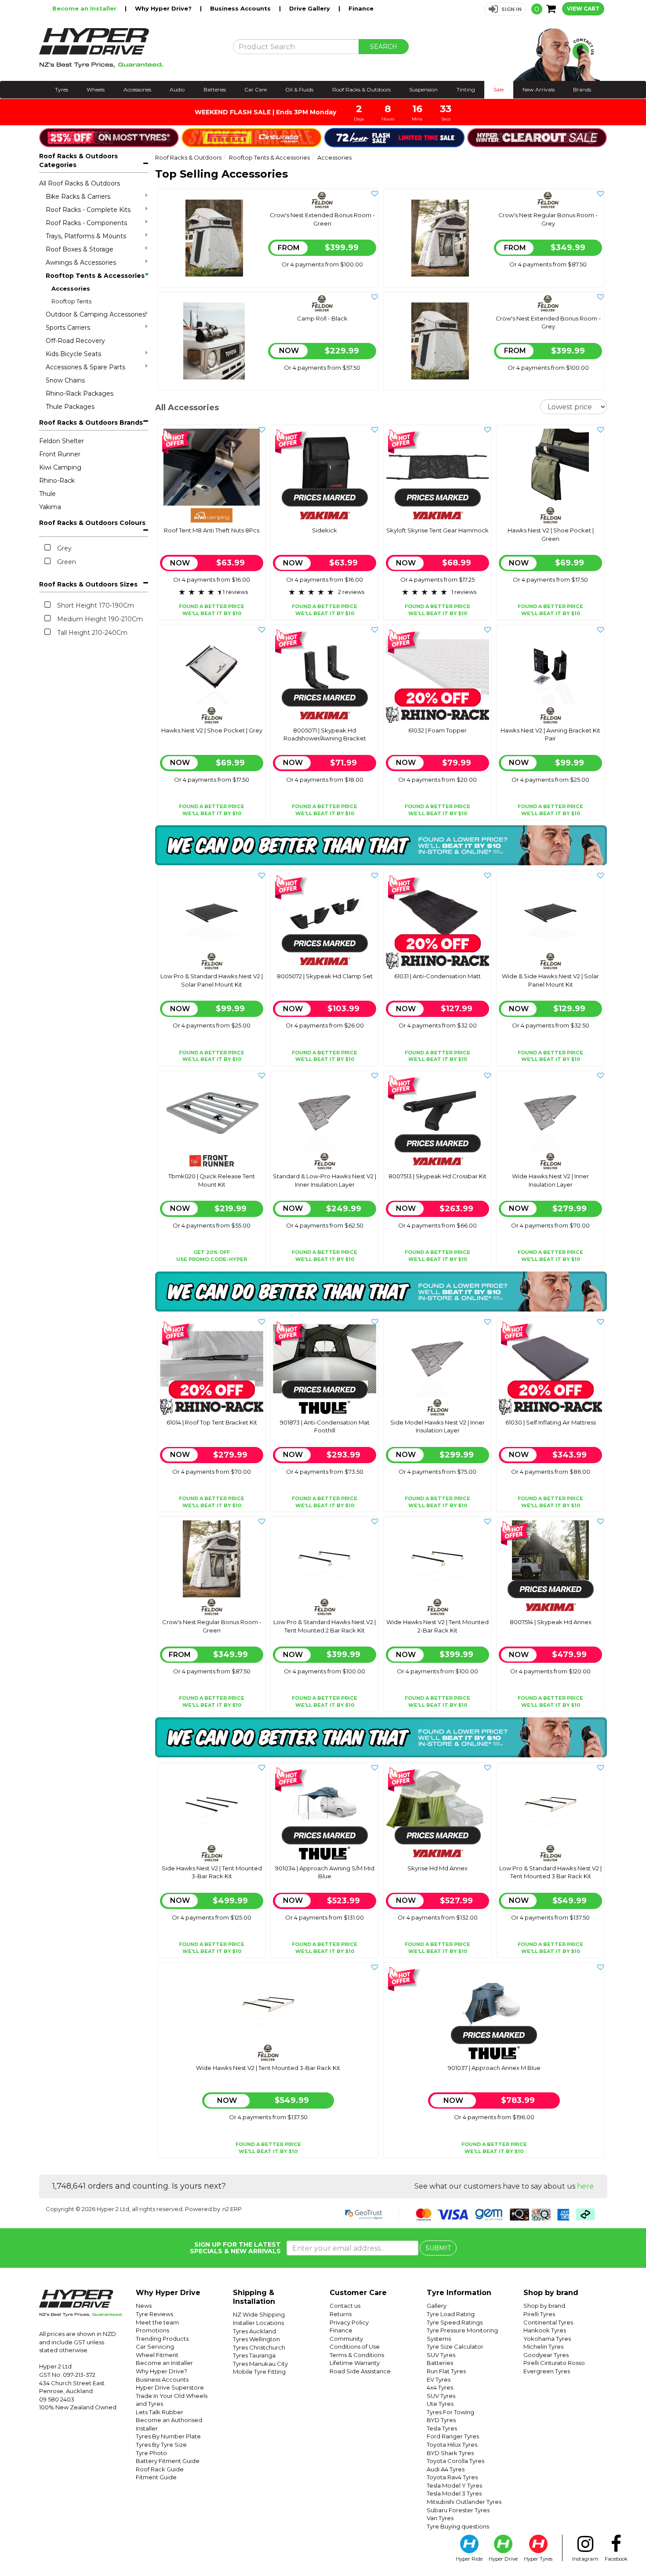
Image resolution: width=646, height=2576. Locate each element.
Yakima (50, 507)
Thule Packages (70, 407)
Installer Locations (258, 2323)
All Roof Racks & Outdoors (80, 183)
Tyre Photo (151, 2453)
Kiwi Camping (60, 467)
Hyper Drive (503, 2559)
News (144, 2306)
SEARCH (384, 47)
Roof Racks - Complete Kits (88, 210)
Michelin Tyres (543, 2346)
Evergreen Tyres (547, 2371)
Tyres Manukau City (260, 2364)
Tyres (62, 89)
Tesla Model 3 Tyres (454, 2493)
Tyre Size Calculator (455, 2346)
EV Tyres (439, 2379)
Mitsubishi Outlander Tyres (464, 2502)
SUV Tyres (441, 2355)
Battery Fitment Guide (168, 2461)
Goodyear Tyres (546, 2355)
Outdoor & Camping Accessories (96, 314)
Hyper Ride (469, 2559)
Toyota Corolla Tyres (455, 2461)
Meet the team (157, 2322)
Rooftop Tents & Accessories (95, 276)
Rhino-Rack (57, 481)
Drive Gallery (310, 8)
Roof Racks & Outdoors (361, 89)
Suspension (423, 89)
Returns (341, 2314)
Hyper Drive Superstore (170, 2387)
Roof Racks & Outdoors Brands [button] (91, 423)
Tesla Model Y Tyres (454, 2485)
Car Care (256, 89)
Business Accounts (241, 8)
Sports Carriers (68, 328)
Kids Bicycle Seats (73, 354)
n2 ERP (232, 2209)
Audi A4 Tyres (446, 2469)
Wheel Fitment (157, 2355)
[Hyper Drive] (129, 48)
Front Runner (60, 454)
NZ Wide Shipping (259, 2314)
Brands (582, 89)
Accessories (137, 89)
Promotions (152, 2330)
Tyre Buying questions (458, 2526)
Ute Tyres (440, 2404)
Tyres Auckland (254, 2331)
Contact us (345, 2306)
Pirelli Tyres (539, 2314)
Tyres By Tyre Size (161, 2445)
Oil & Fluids (299, 89)
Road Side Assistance (360, 2371)
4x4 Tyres (440, 2387)
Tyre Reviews (154, 2314)
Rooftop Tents (71, 301)
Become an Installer (85, 8)
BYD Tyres (441, 2420)
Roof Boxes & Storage (80, 249)
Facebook (616, 2559)
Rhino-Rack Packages (80, 394)
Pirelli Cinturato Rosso (554, 2363)
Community (346, 2339)
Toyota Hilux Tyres (452, 2445)
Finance (361, 8)
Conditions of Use (355, 2346)
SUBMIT (438, 2248)
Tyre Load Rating (451, 2314)
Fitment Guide (156, 2477)
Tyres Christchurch (259, 2347)
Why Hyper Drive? (164, 8)
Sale (499, 89)
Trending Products (162, 2339)
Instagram (585, 2559)
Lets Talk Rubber (160, 2412)
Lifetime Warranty (355, 2363)
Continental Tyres (548, 2322)
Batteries (215, 89)
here (585, 2186)
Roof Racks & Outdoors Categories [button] (78, 160)
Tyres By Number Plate (168, 2436)
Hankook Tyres (545, 2330)
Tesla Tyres (442, 2428)
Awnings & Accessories (81, 262)
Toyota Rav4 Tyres (452, 2477)
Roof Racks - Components (86, 223)
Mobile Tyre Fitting (259, 2372)
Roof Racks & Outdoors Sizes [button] (88, 584)
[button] (505, 9)
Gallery (437, 2306)
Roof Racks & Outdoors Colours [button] (92, 523)
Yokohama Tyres (547, 2339)
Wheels (96, 89)
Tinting (466, 89)
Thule (47, 494)
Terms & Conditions (357, 2355)
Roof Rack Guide (160, 2469)
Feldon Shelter (62, 441)
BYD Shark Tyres (450, 2453)
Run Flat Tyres (446, 2371)
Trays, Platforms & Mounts (86, 236)
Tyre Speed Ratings (455, 2322)
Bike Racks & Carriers (78, 197)
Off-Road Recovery (75, 341)
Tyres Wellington (256, 2339)
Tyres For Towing (450, 2412)
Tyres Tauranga (254, 2355)
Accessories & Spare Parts (85, 367)
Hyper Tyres (538, 2559)
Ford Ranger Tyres (453, 2436)
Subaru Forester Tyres (458, 2510)
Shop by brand (544, 2306)
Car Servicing (155, 2346)
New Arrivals (539, 89)
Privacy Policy (349, 2322)
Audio (177, 89)
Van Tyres (440, 2518)
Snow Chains (65, 380)
